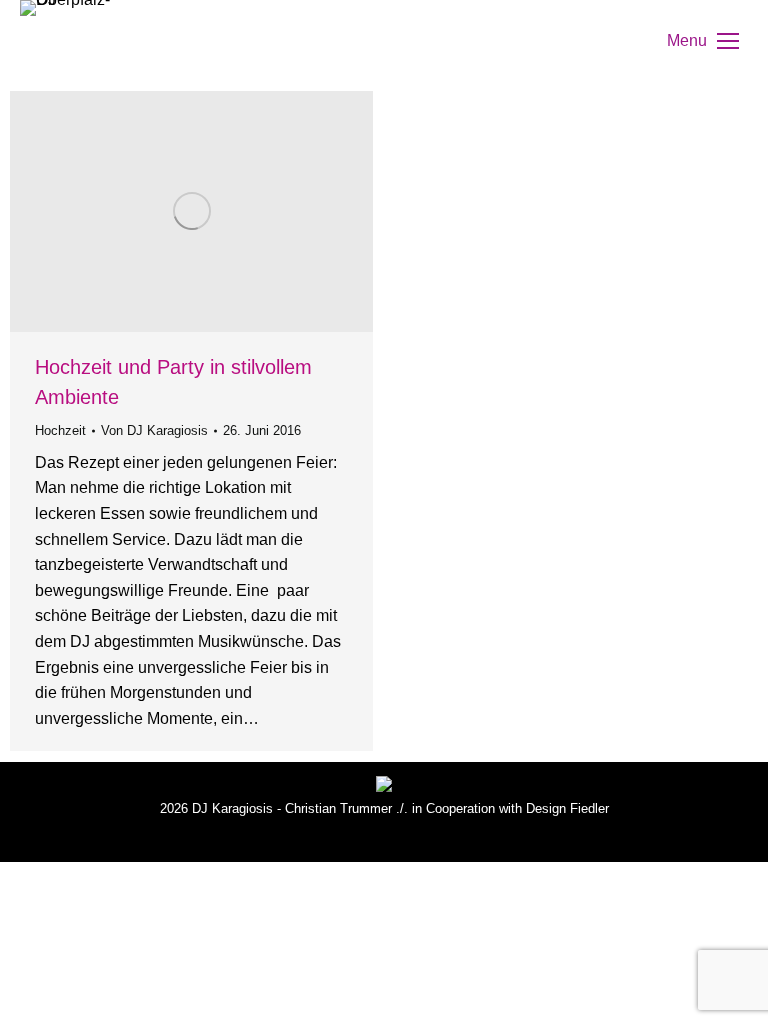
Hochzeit (60, 430)
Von (154, 430)
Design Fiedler (567, 808)
